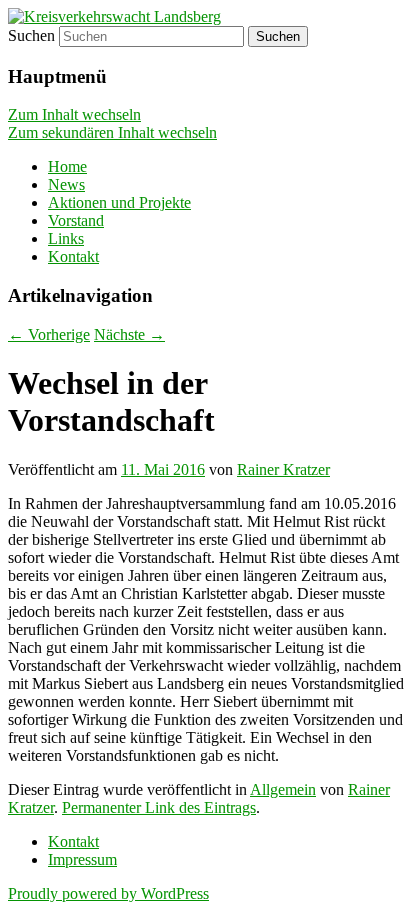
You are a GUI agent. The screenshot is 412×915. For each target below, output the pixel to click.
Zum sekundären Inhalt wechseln (112, 132)
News (66, 184)
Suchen (31, 35)
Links (66, 238)
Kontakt (73, 256)
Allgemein (283, 789)
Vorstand (76, 220)
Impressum (82, 859)
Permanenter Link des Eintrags (159, 807)
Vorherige (49, 334)
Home (67, 166)
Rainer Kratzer (283, 469)
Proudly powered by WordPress (108, 893)
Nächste (129, 334)
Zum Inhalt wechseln (74, 114)
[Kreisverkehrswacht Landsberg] (114, 16)
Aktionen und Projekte (119, 202)
